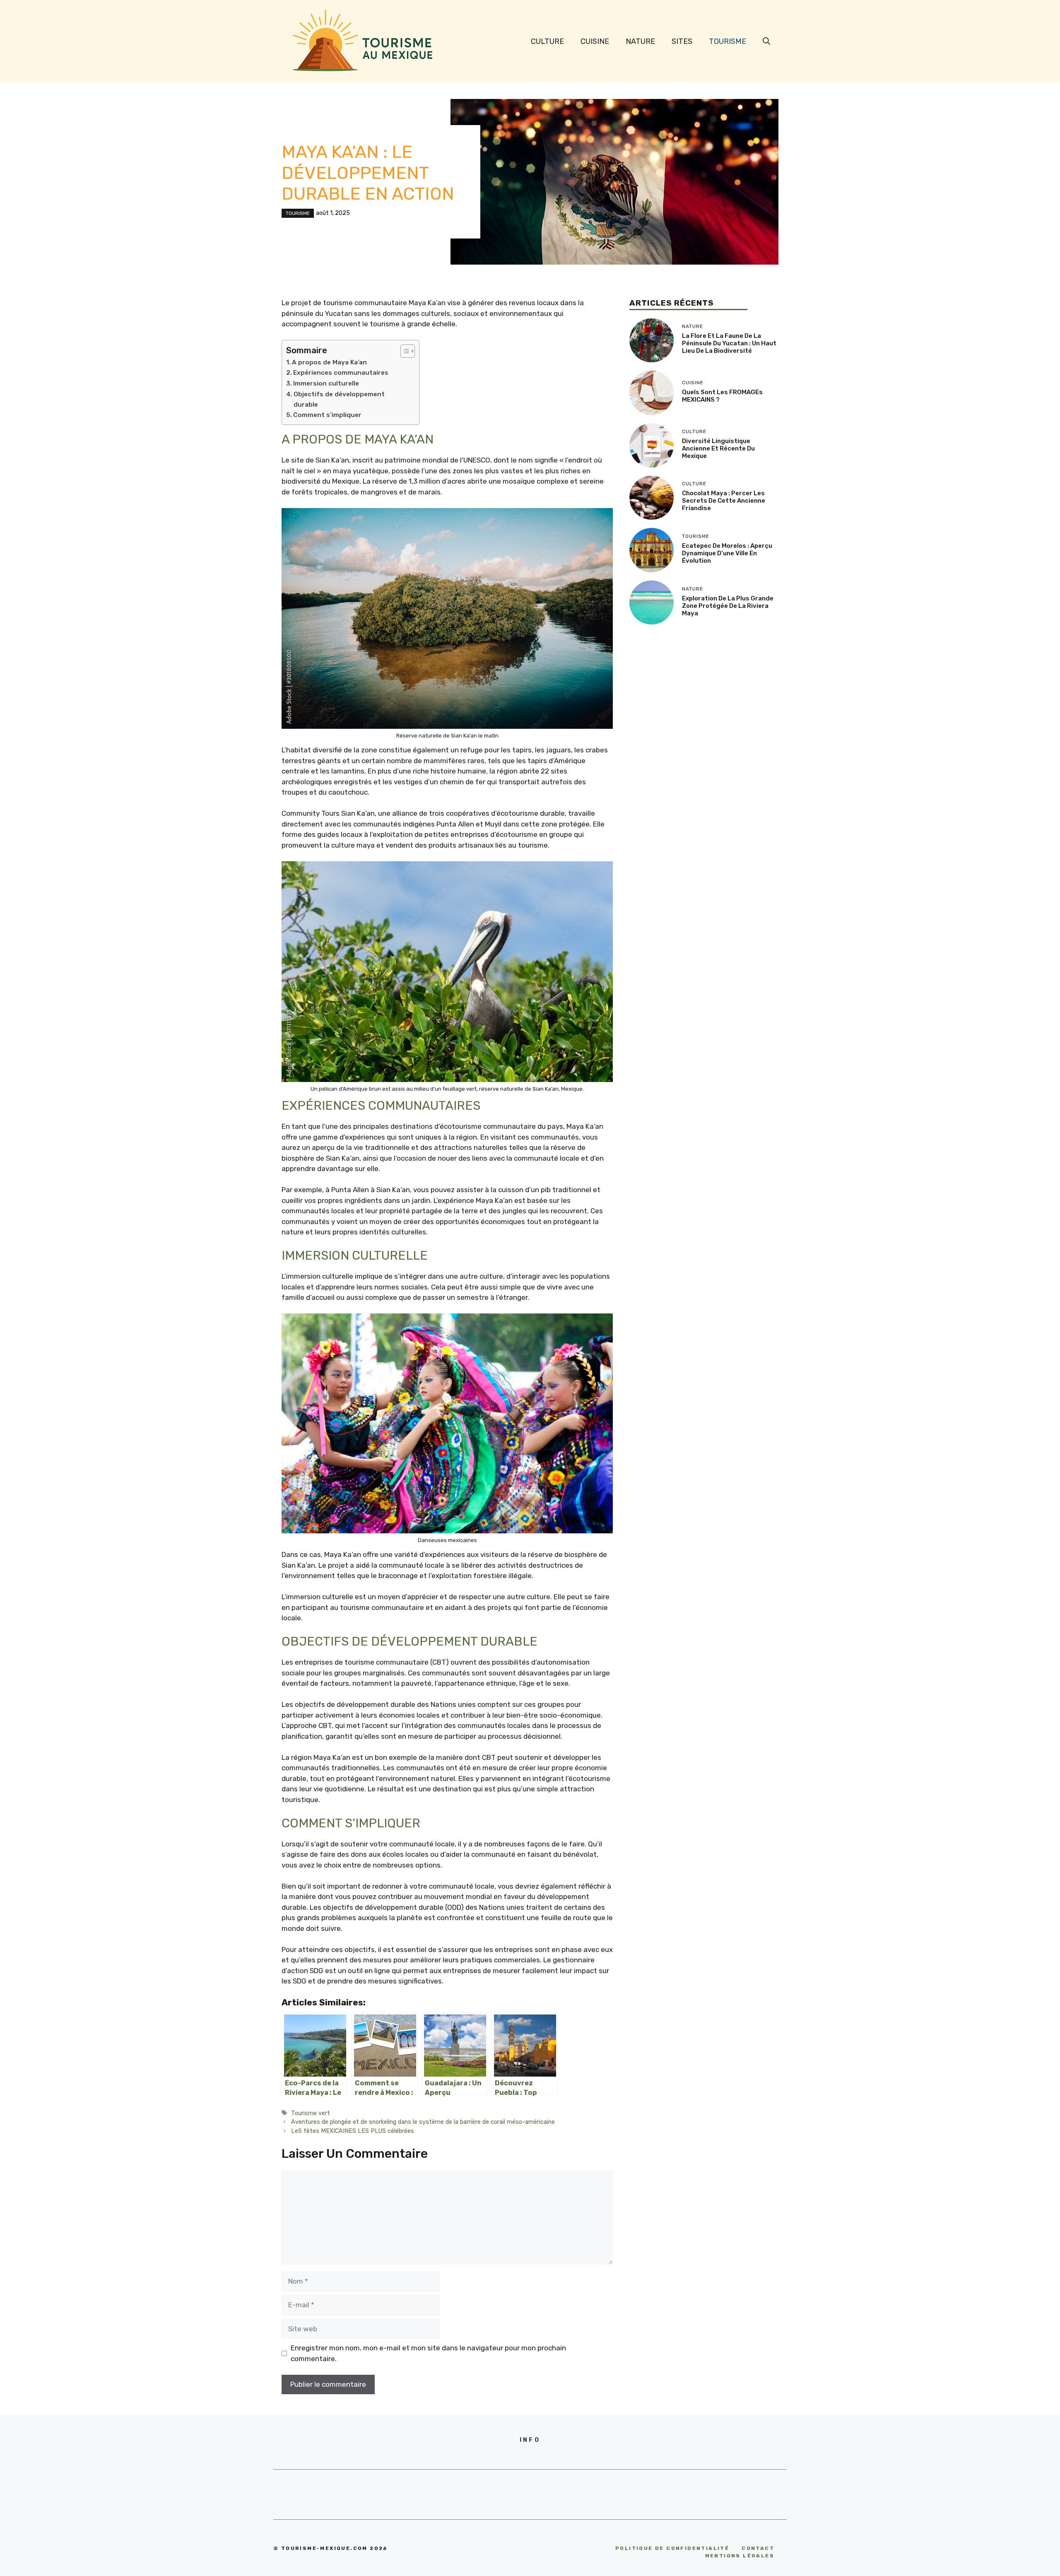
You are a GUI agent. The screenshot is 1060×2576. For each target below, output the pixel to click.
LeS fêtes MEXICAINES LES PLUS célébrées (353, 2131)
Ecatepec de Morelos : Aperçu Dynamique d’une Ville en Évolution (727, 553)
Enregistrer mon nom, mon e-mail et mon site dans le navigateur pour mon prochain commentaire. (428, 2353)
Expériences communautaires (341, 373)
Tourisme (728, 41)
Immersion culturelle (326, 383)
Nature (640, 41)
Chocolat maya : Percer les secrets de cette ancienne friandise (724, 501)
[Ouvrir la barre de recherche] (766, 41)
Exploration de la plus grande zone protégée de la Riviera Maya (728, 606)
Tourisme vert (311, 2113)
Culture (547, 41)
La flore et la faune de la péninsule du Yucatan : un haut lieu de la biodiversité (729, 343)
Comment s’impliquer (327, 415)
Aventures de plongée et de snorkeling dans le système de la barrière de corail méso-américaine (423, 2122)
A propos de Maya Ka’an (329, 362)
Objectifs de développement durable (339, 399)
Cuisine (595, 41)
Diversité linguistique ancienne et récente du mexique (718, 448)
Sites (682, 41)
